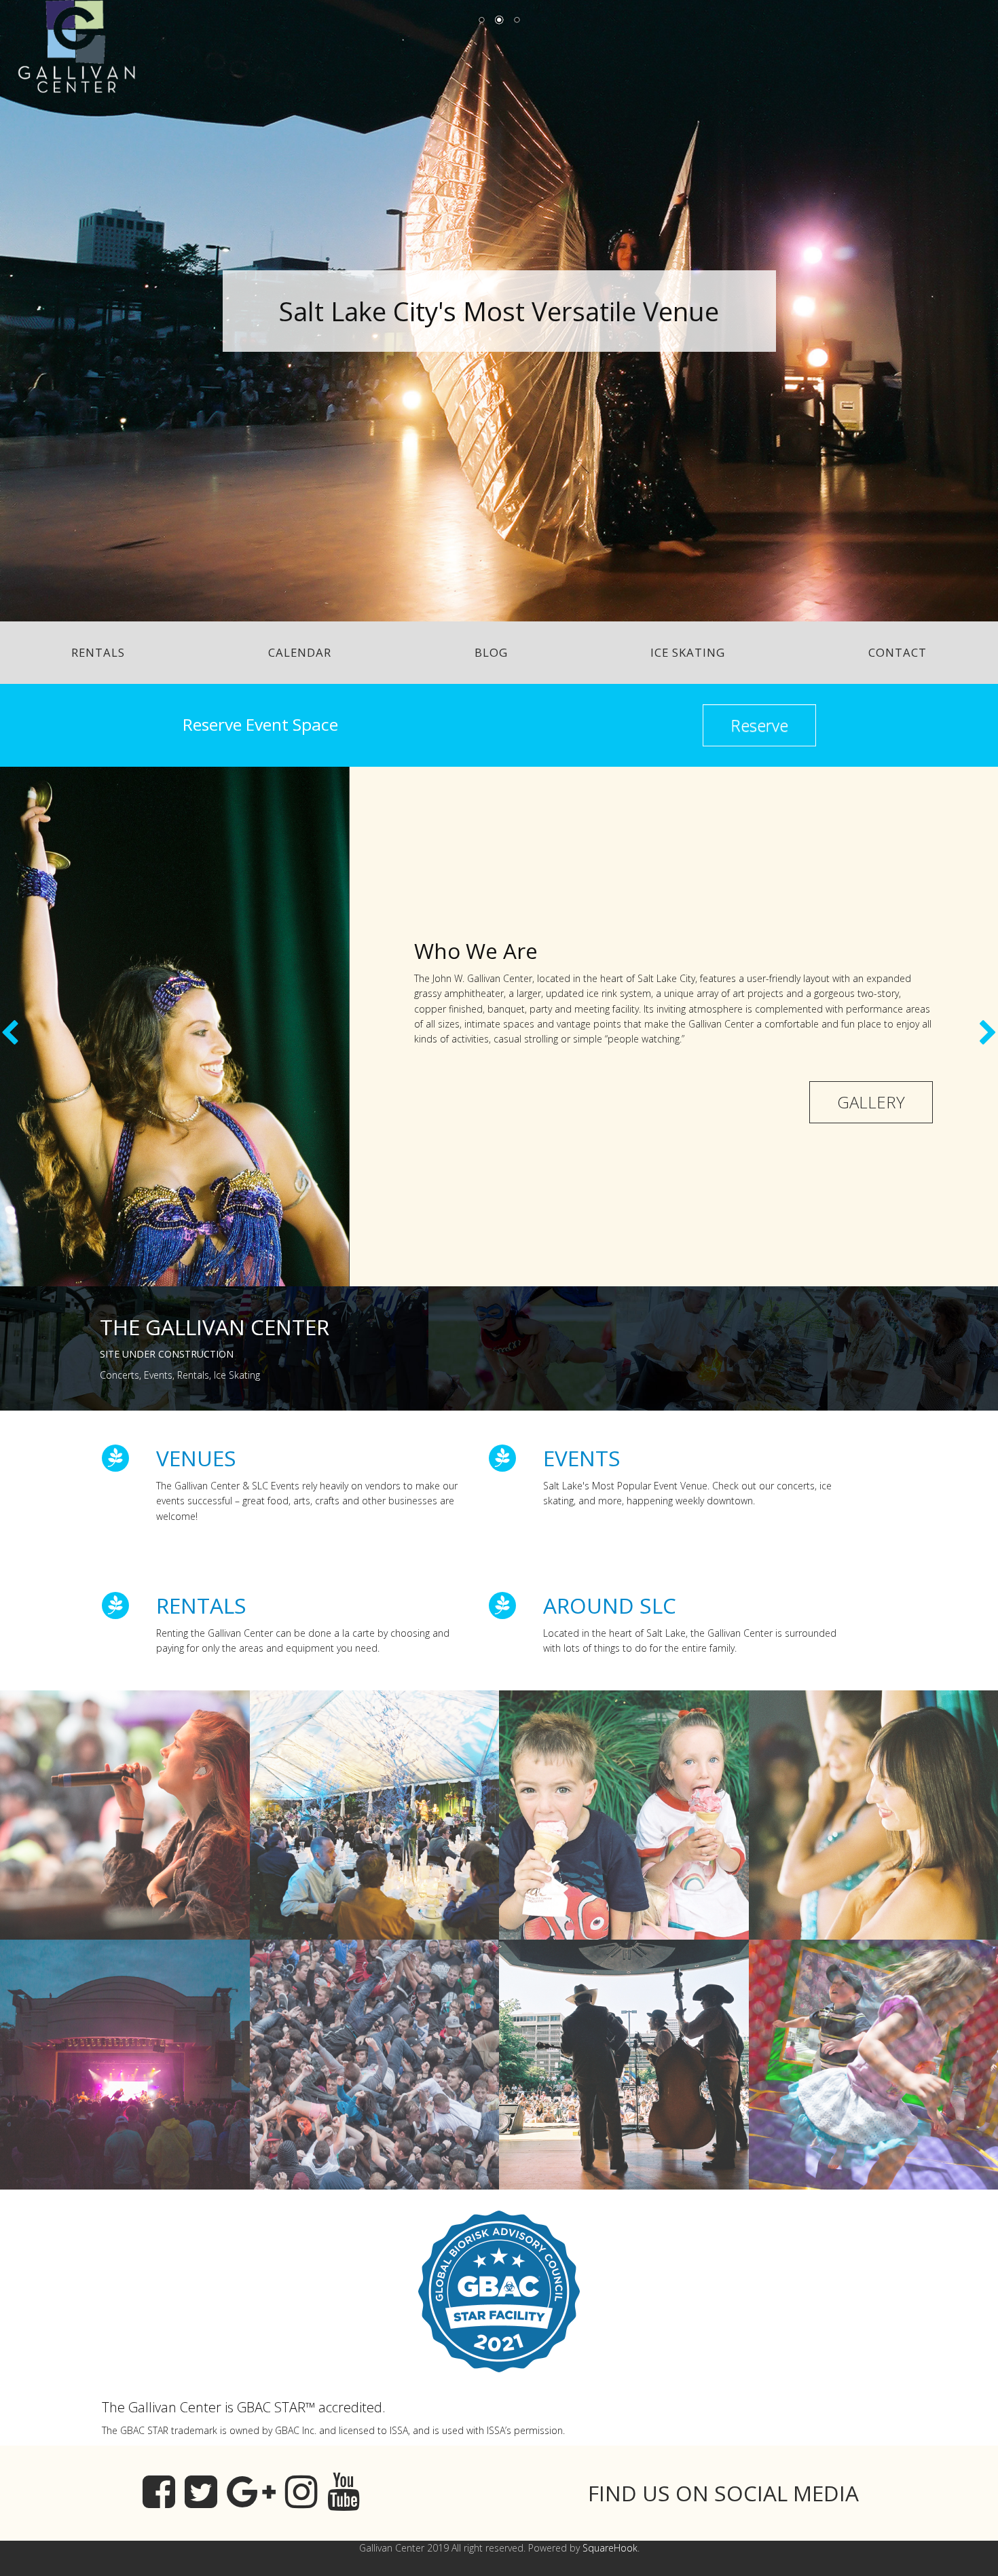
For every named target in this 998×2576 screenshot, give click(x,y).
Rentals (98, 652)
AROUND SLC (610, 1605)
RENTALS (201, 1605)
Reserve (759, 725)
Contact (898, 652)
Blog (491, 652)
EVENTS (582, 1458)
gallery (871, 1102)
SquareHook (610, 2548)
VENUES (196, 1458)
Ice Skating (688, 652)
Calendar (300, 652)
